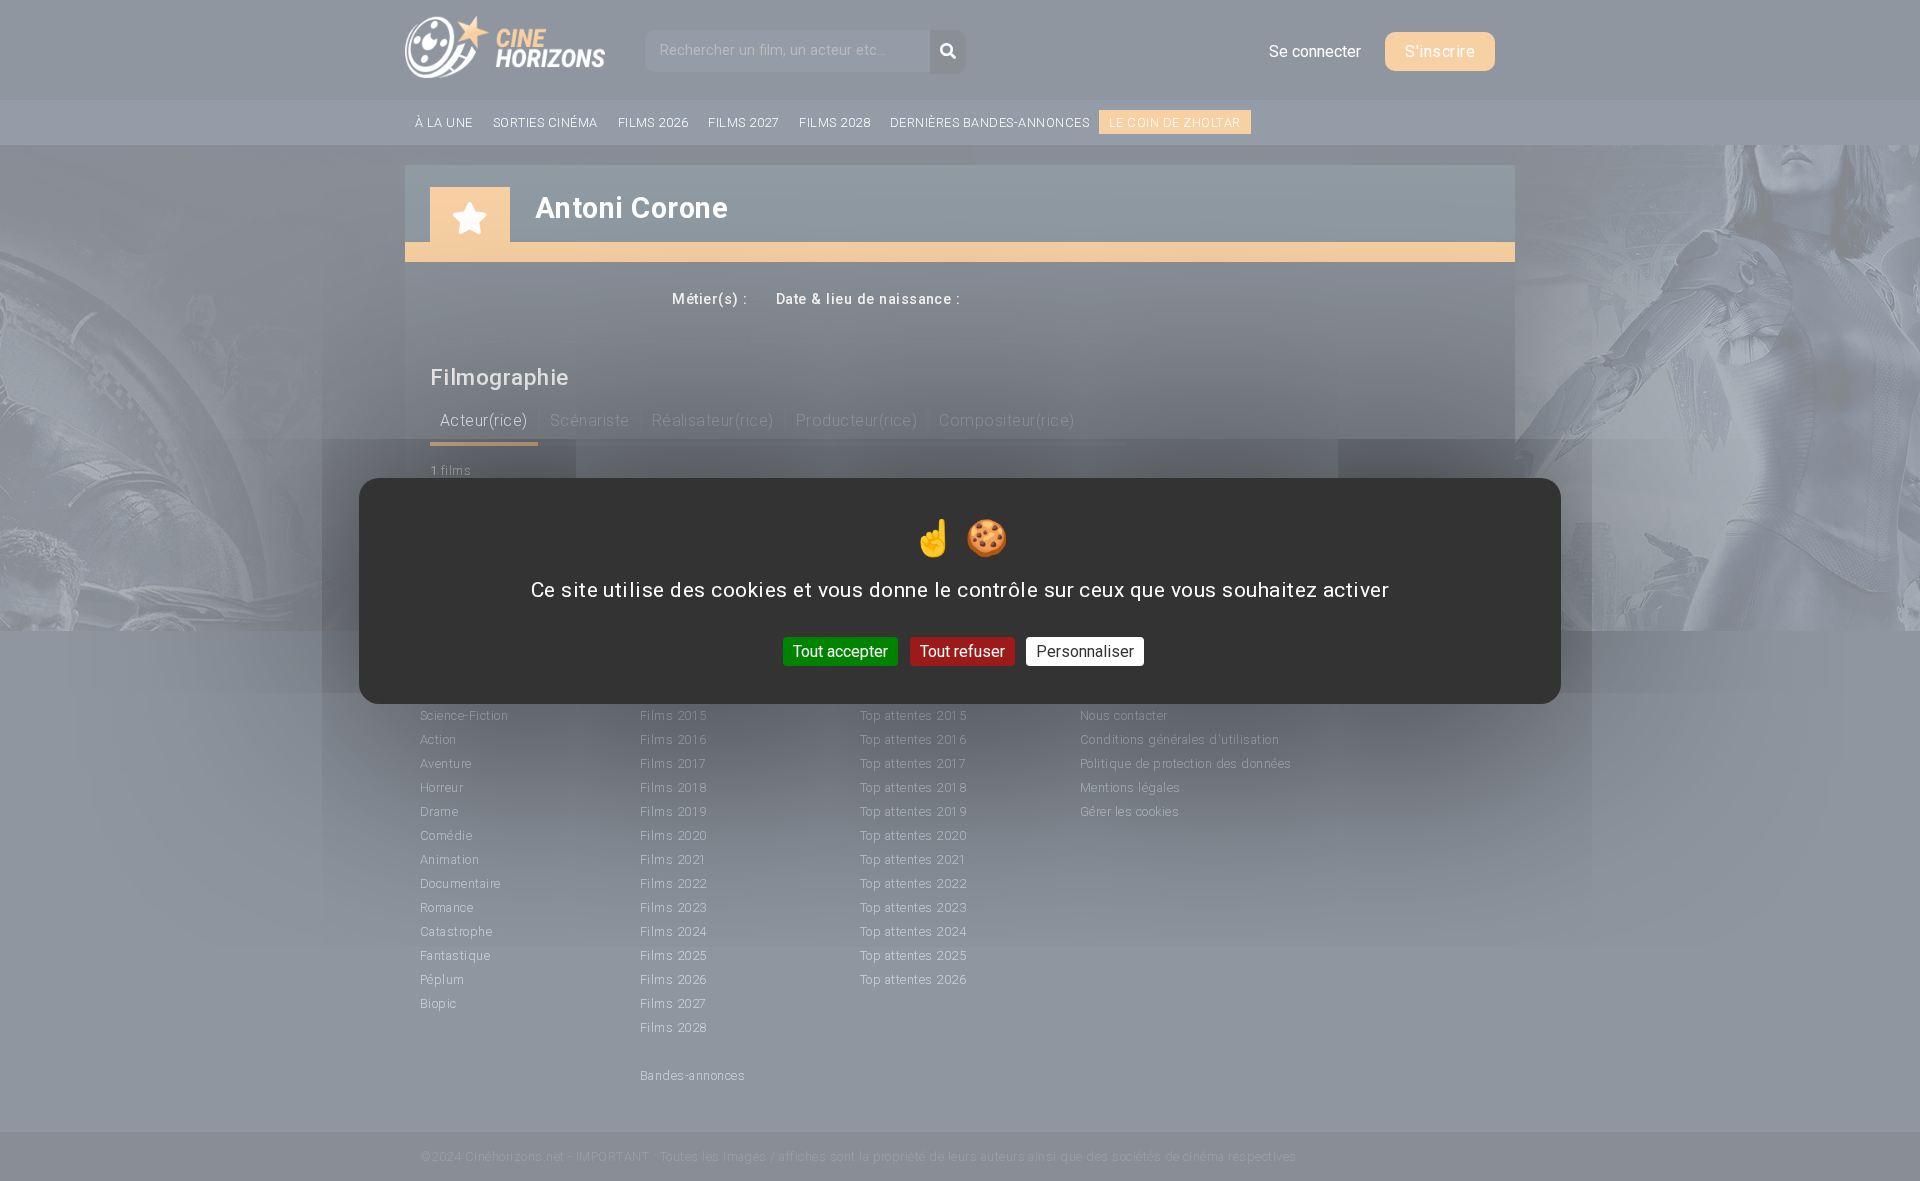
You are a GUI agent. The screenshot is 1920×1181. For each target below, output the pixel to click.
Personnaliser (1085, 650)
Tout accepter (840, 650)
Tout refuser (962, 650)
